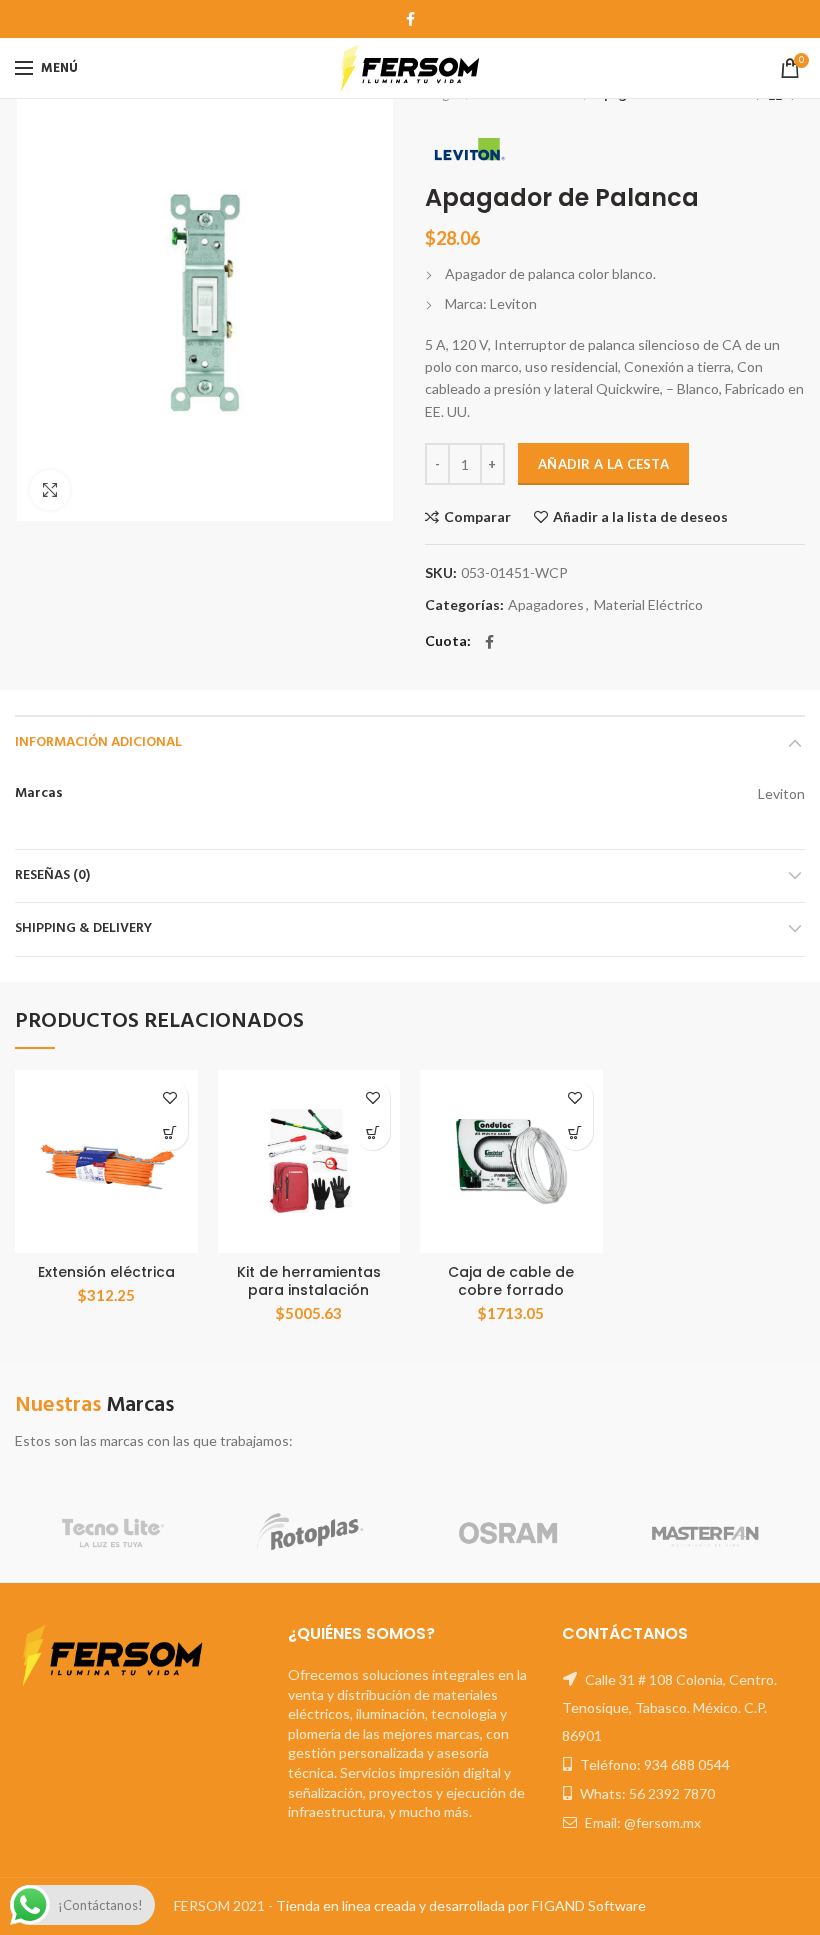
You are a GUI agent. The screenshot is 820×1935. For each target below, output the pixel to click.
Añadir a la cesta (603, 464)
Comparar (477, 517)
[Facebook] (410, 19)
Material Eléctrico (648, 605)
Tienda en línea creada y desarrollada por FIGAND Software (461, 1905)
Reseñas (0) (52, 875)
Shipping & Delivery (83, 928)
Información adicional (98, 742)
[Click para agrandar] (50, 490)
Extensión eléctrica (106, 1272)
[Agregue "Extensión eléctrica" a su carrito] (170, 1132)
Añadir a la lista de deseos (640, 517)
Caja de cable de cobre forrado (511, 1281)
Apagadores (546, 605)
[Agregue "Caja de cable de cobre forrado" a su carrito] (575, 1132)
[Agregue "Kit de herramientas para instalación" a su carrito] (372, 1132)
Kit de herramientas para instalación (309, 1281)
